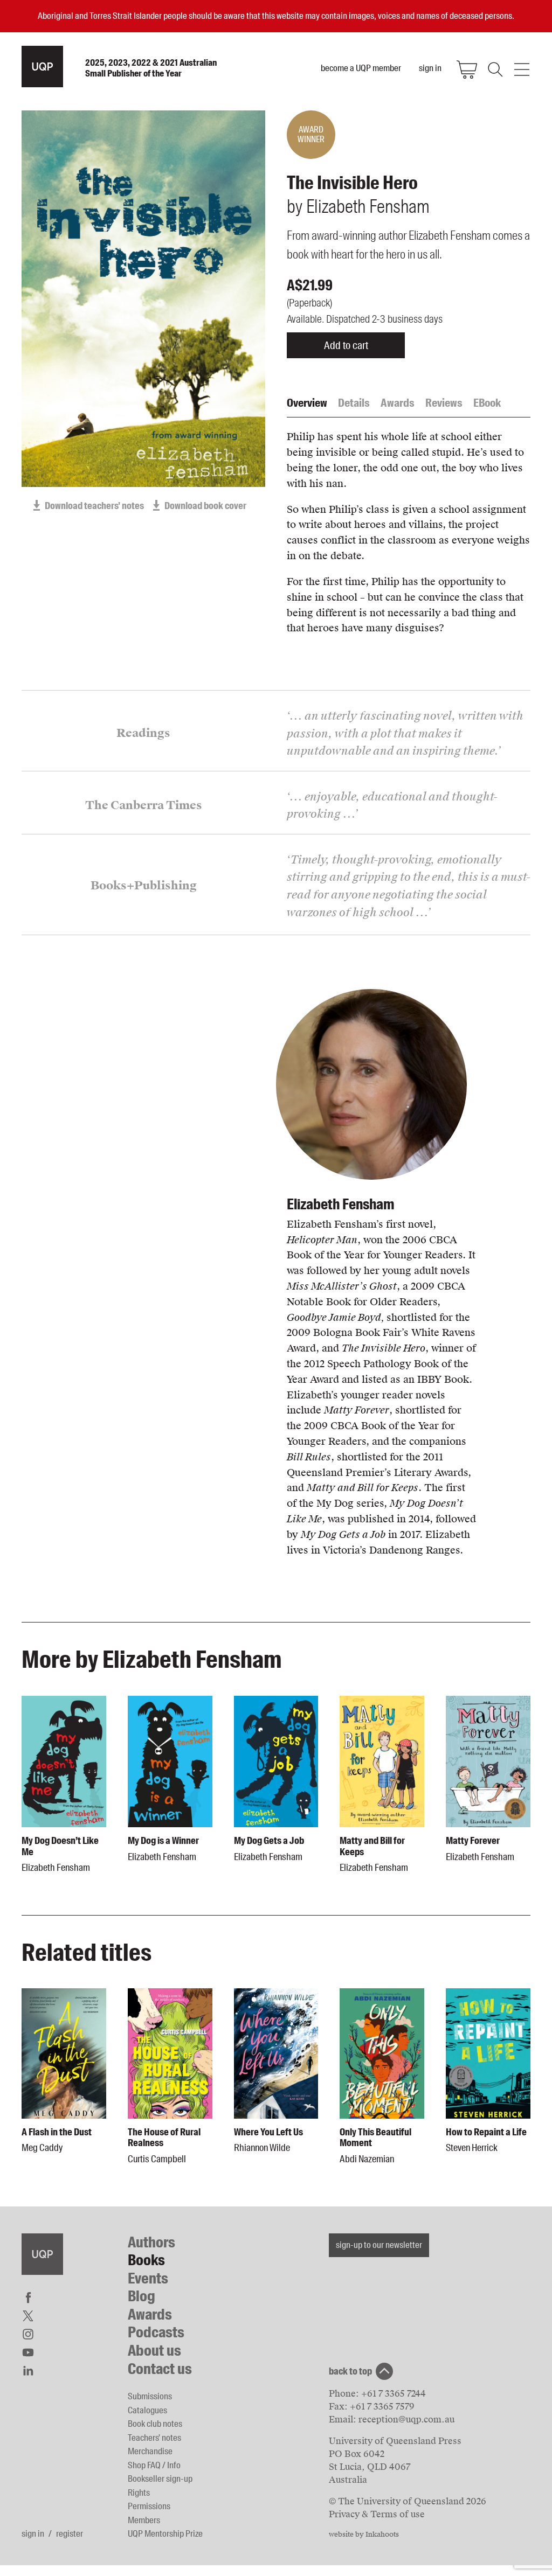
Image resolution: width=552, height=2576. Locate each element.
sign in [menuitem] (430, 68)
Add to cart (346, 345)
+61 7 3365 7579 (382, 2407)
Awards (398, 403)
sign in (33, 2533)
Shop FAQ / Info (154, 2465)
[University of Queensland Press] (42, 67)
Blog (142, 2296)
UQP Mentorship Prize (165, 2533)
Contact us (160, 2369)
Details (354, 403)
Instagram (28, 2334)
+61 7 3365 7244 (394, 2394)
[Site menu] (522, 69)
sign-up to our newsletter (379, 2245)
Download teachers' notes (94, 506)
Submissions (150, 2396)
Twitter (28, 2316)
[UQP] (42, 2254)
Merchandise (150, 2451)
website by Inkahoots (364, 2535)
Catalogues (147, 2410)
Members (144, 2520)
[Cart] (467, 69)
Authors (151, 2242)
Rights (139, 2493)
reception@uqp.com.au (406, 2420)
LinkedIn (28, 2371)
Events (148, 2278)
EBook (487, 403)
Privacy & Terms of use (377, 2514)
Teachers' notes (154, 2438)
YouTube (28, 2352)
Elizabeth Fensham (341, 1204)
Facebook (28, 2297)
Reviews (444, 403)
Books (146, 2260)
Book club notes (155, 2424)
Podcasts (156, 2332)
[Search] (494, 69)
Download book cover (205, 506)
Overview (307, 403)
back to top (350, 2371)
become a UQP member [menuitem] (361, 68)
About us (154, 2351)
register (70, 2533)
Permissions (149, 2506)
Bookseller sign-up (160, 2478)
